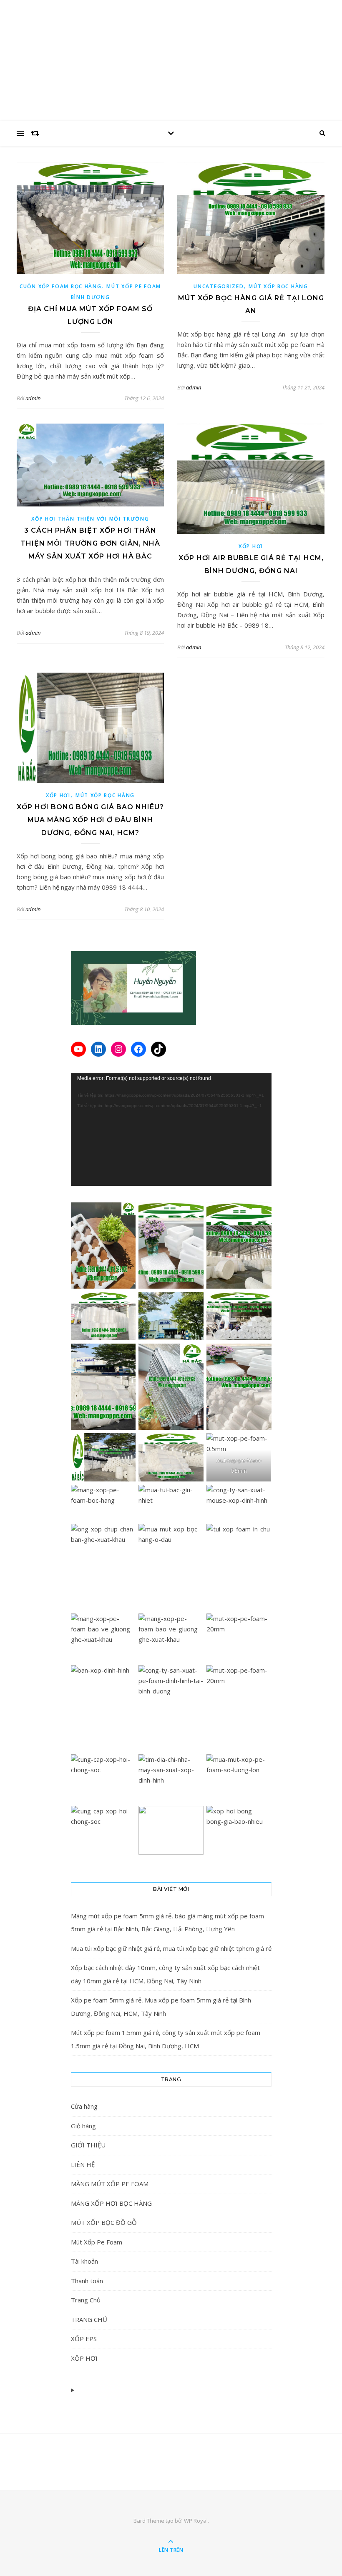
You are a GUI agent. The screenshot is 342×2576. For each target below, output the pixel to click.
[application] (171, 1130)
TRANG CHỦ (89, 2319)
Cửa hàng (84, 2106)
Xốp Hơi (251, 546)
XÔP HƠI (84, 2358)
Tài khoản (84, 2261)
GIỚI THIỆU (88, 2145)
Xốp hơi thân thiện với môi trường (90, 519)
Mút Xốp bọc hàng (278, 286)
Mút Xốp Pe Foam (97, 2242)
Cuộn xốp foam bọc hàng (60, 286)
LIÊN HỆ (83, 2165)
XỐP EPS (84, 2339)
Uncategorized (219, 286)
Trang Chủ (86, 2300)
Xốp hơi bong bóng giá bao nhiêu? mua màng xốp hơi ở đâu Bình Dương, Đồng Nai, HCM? (90, 820)
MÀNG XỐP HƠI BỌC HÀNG (111, 2203)
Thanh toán (87, 2281)
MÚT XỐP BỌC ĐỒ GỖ (104, 2222)
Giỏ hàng (83, 2126)
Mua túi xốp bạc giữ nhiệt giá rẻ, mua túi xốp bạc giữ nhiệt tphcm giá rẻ (171, 1948)
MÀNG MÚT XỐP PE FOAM (110, 2184)
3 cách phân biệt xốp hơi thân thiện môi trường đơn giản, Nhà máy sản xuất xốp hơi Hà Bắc (90, 543)
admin (33, 398)
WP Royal (196, 2521)
